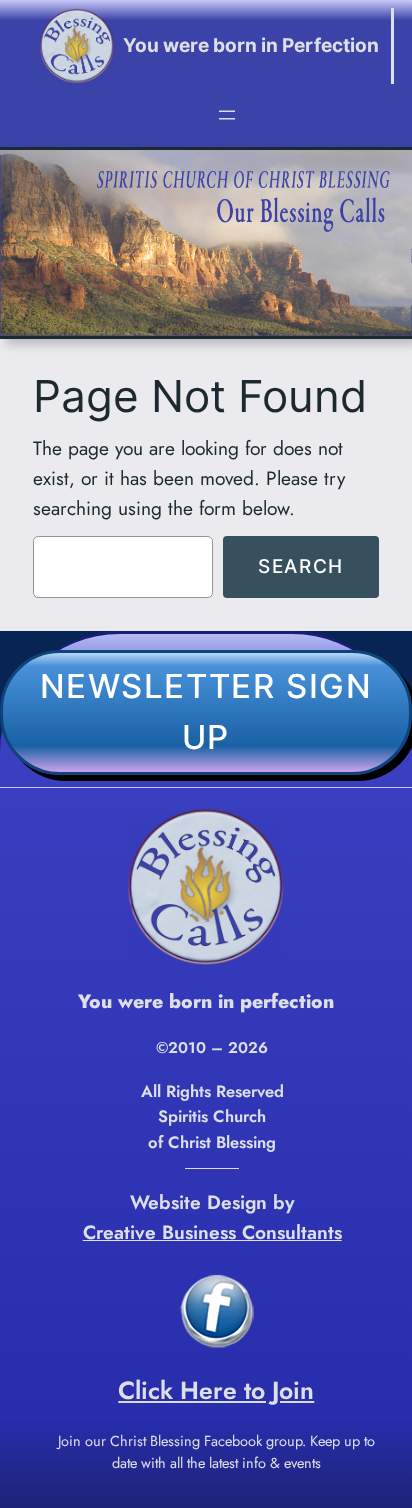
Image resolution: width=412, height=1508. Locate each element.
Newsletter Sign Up (206, 711)
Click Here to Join (216, 1390)
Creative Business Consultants (212, 1232)
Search (301, 566)
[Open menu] (227, 115)
